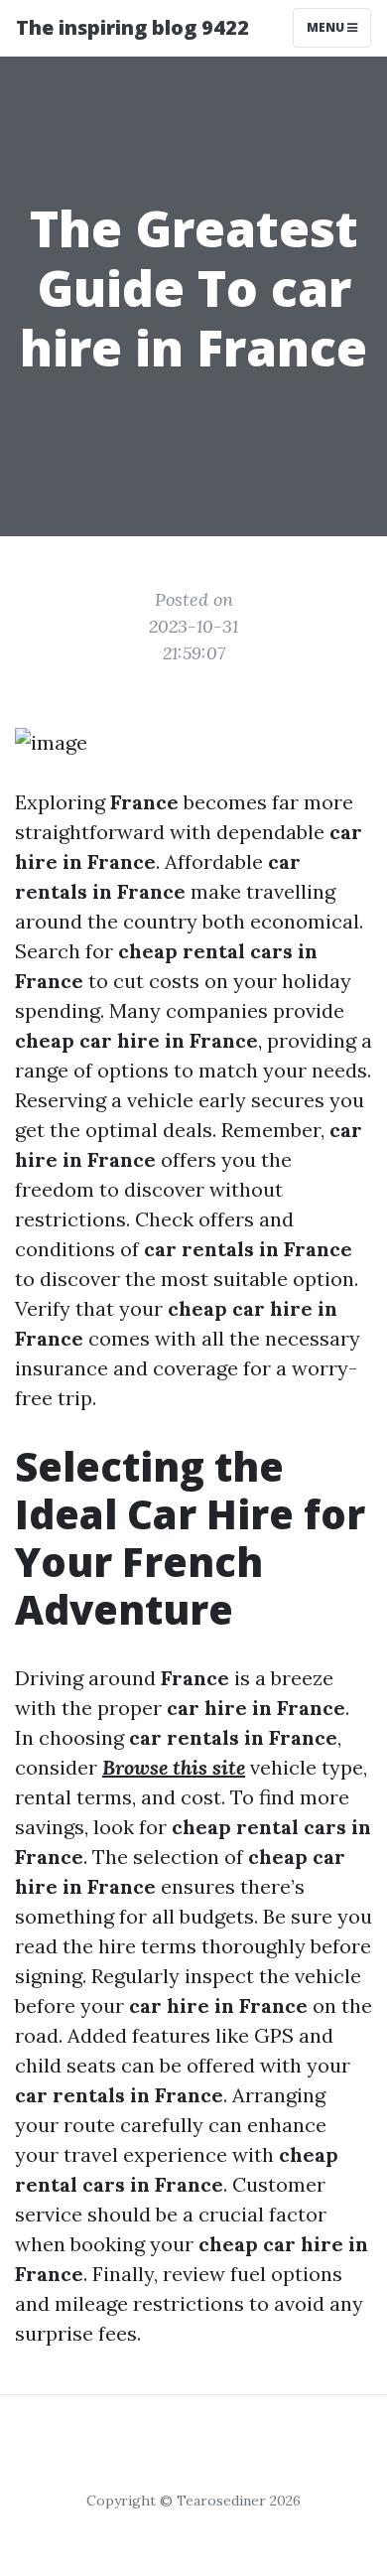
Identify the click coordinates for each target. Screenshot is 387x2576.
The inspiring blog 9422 (132, 27)
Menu (327, 27)
